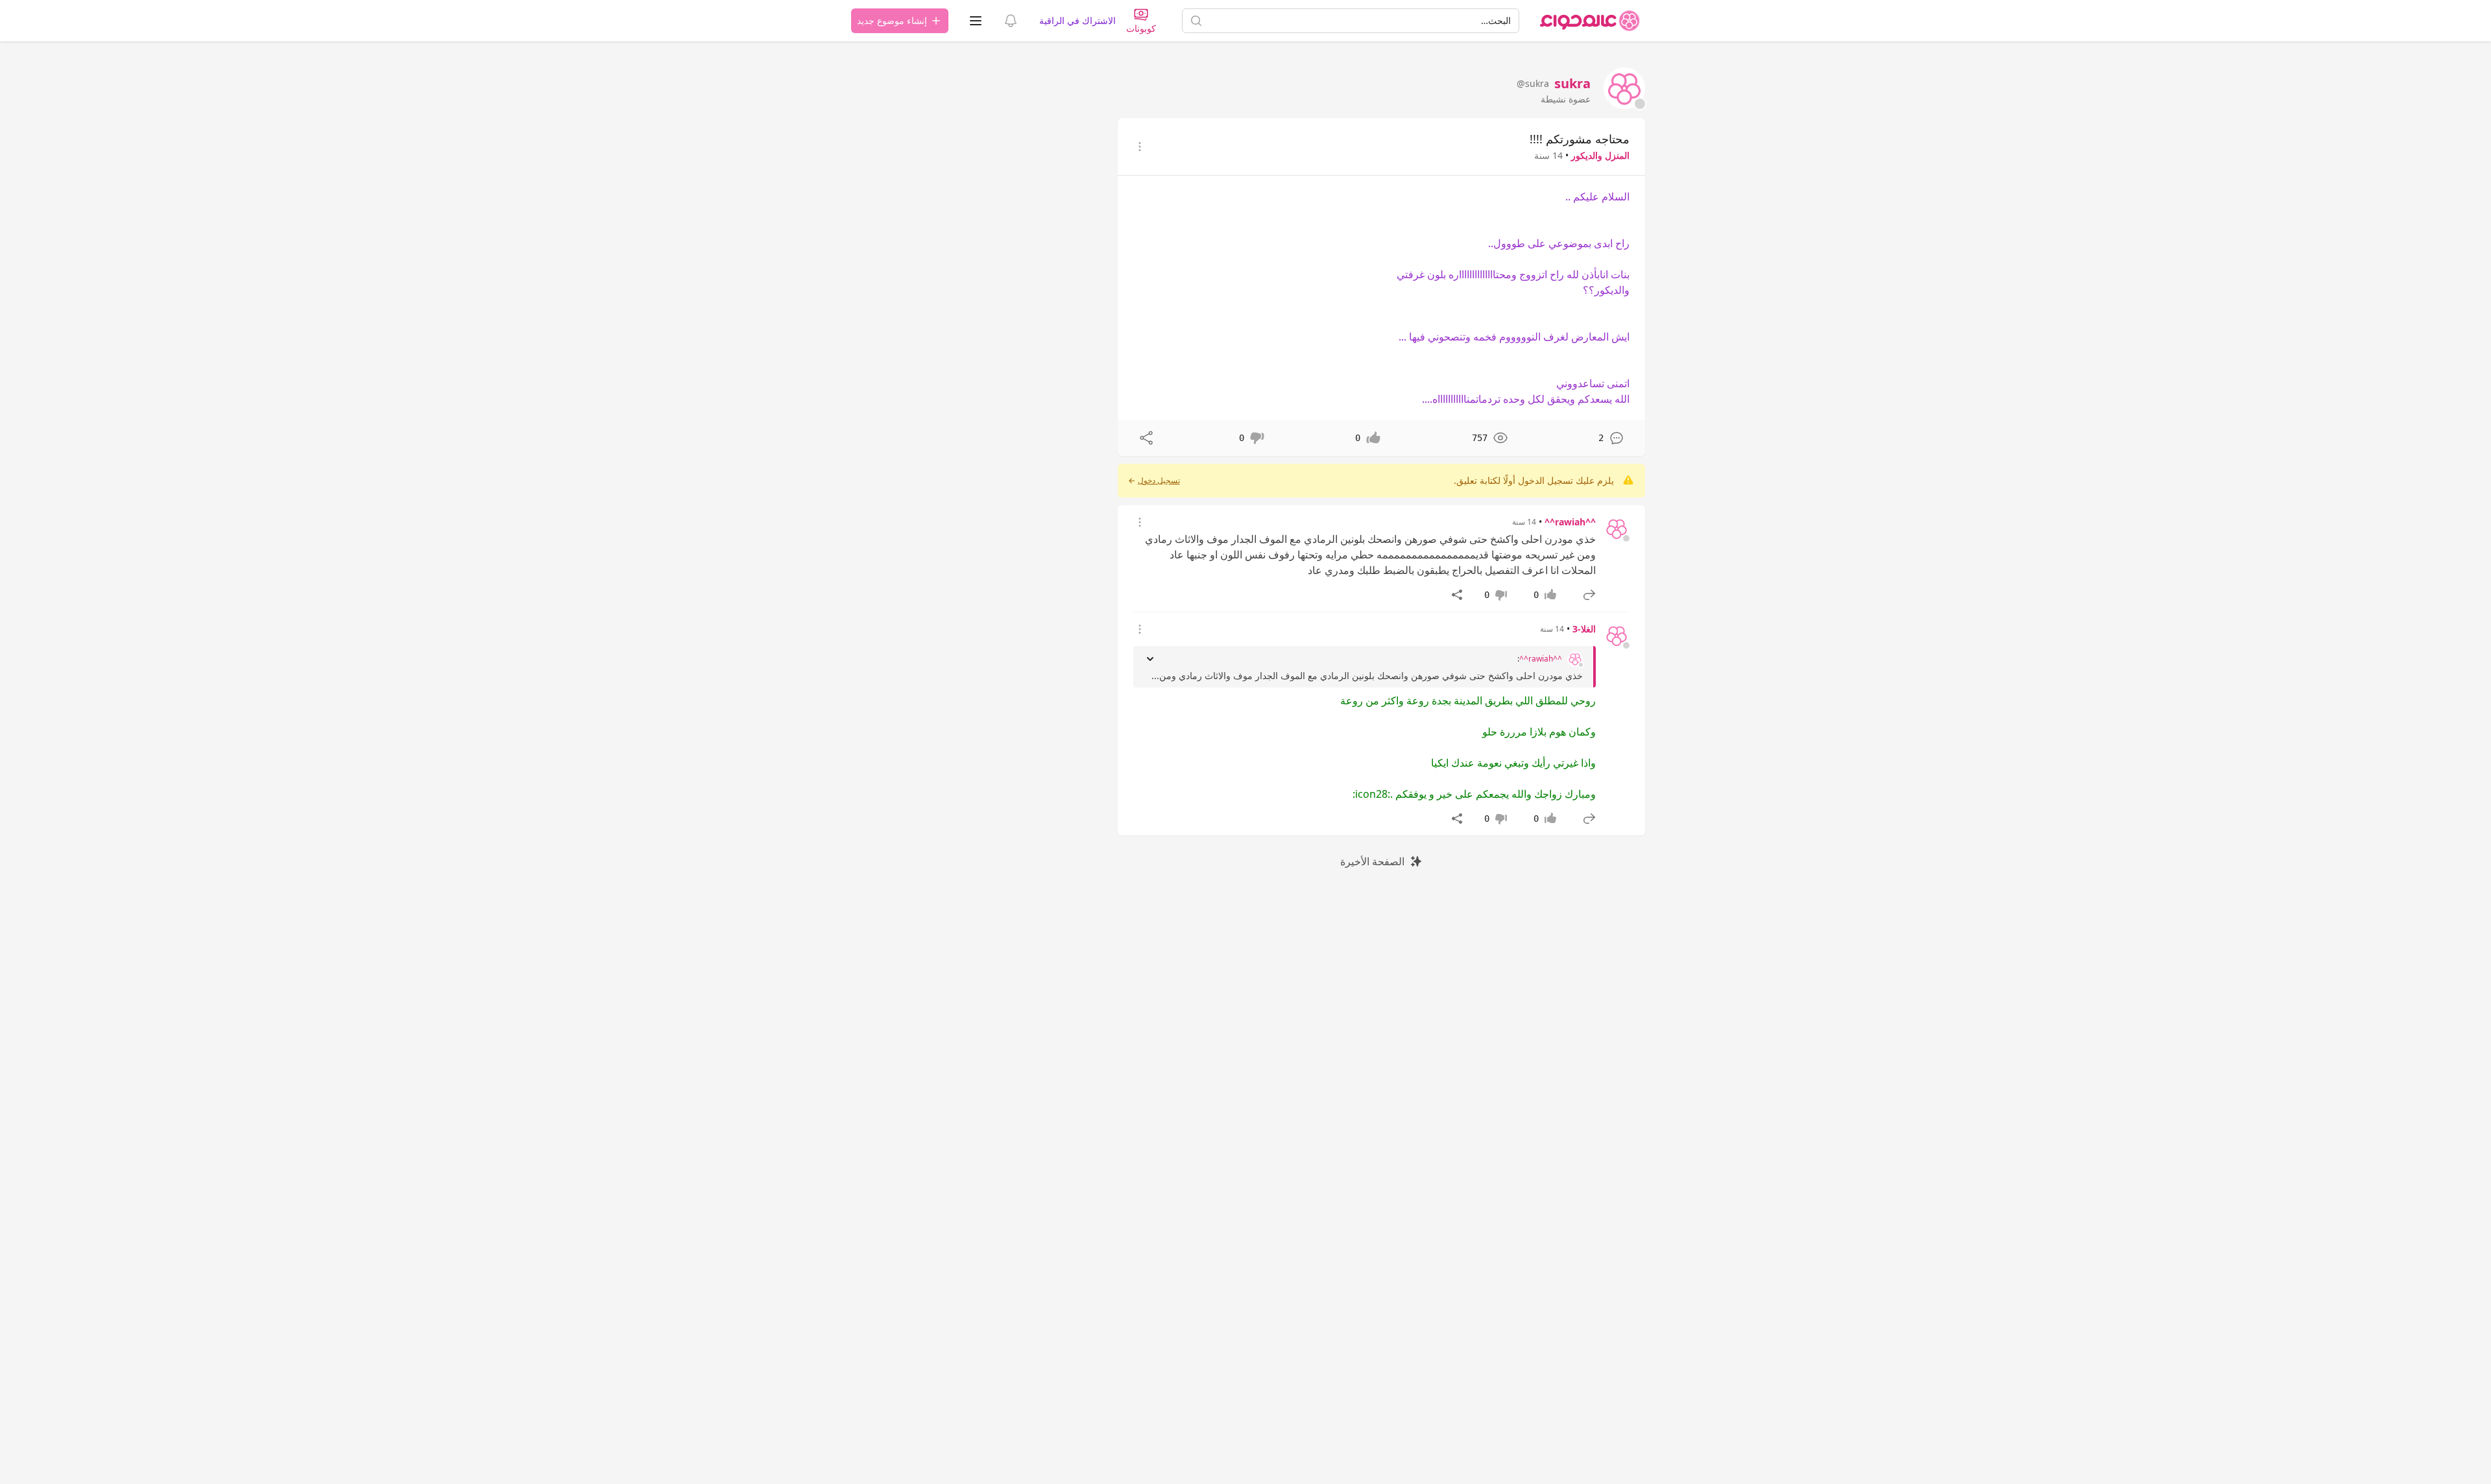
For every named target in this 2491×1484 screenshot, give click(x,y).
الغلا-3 (1584, 629)
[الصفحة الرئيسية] (1590, 21)
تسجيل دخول (1159, 481)
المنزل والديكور (1600, 155)
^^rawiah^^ (1570, 522)
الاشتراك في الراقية (1077, 20)
